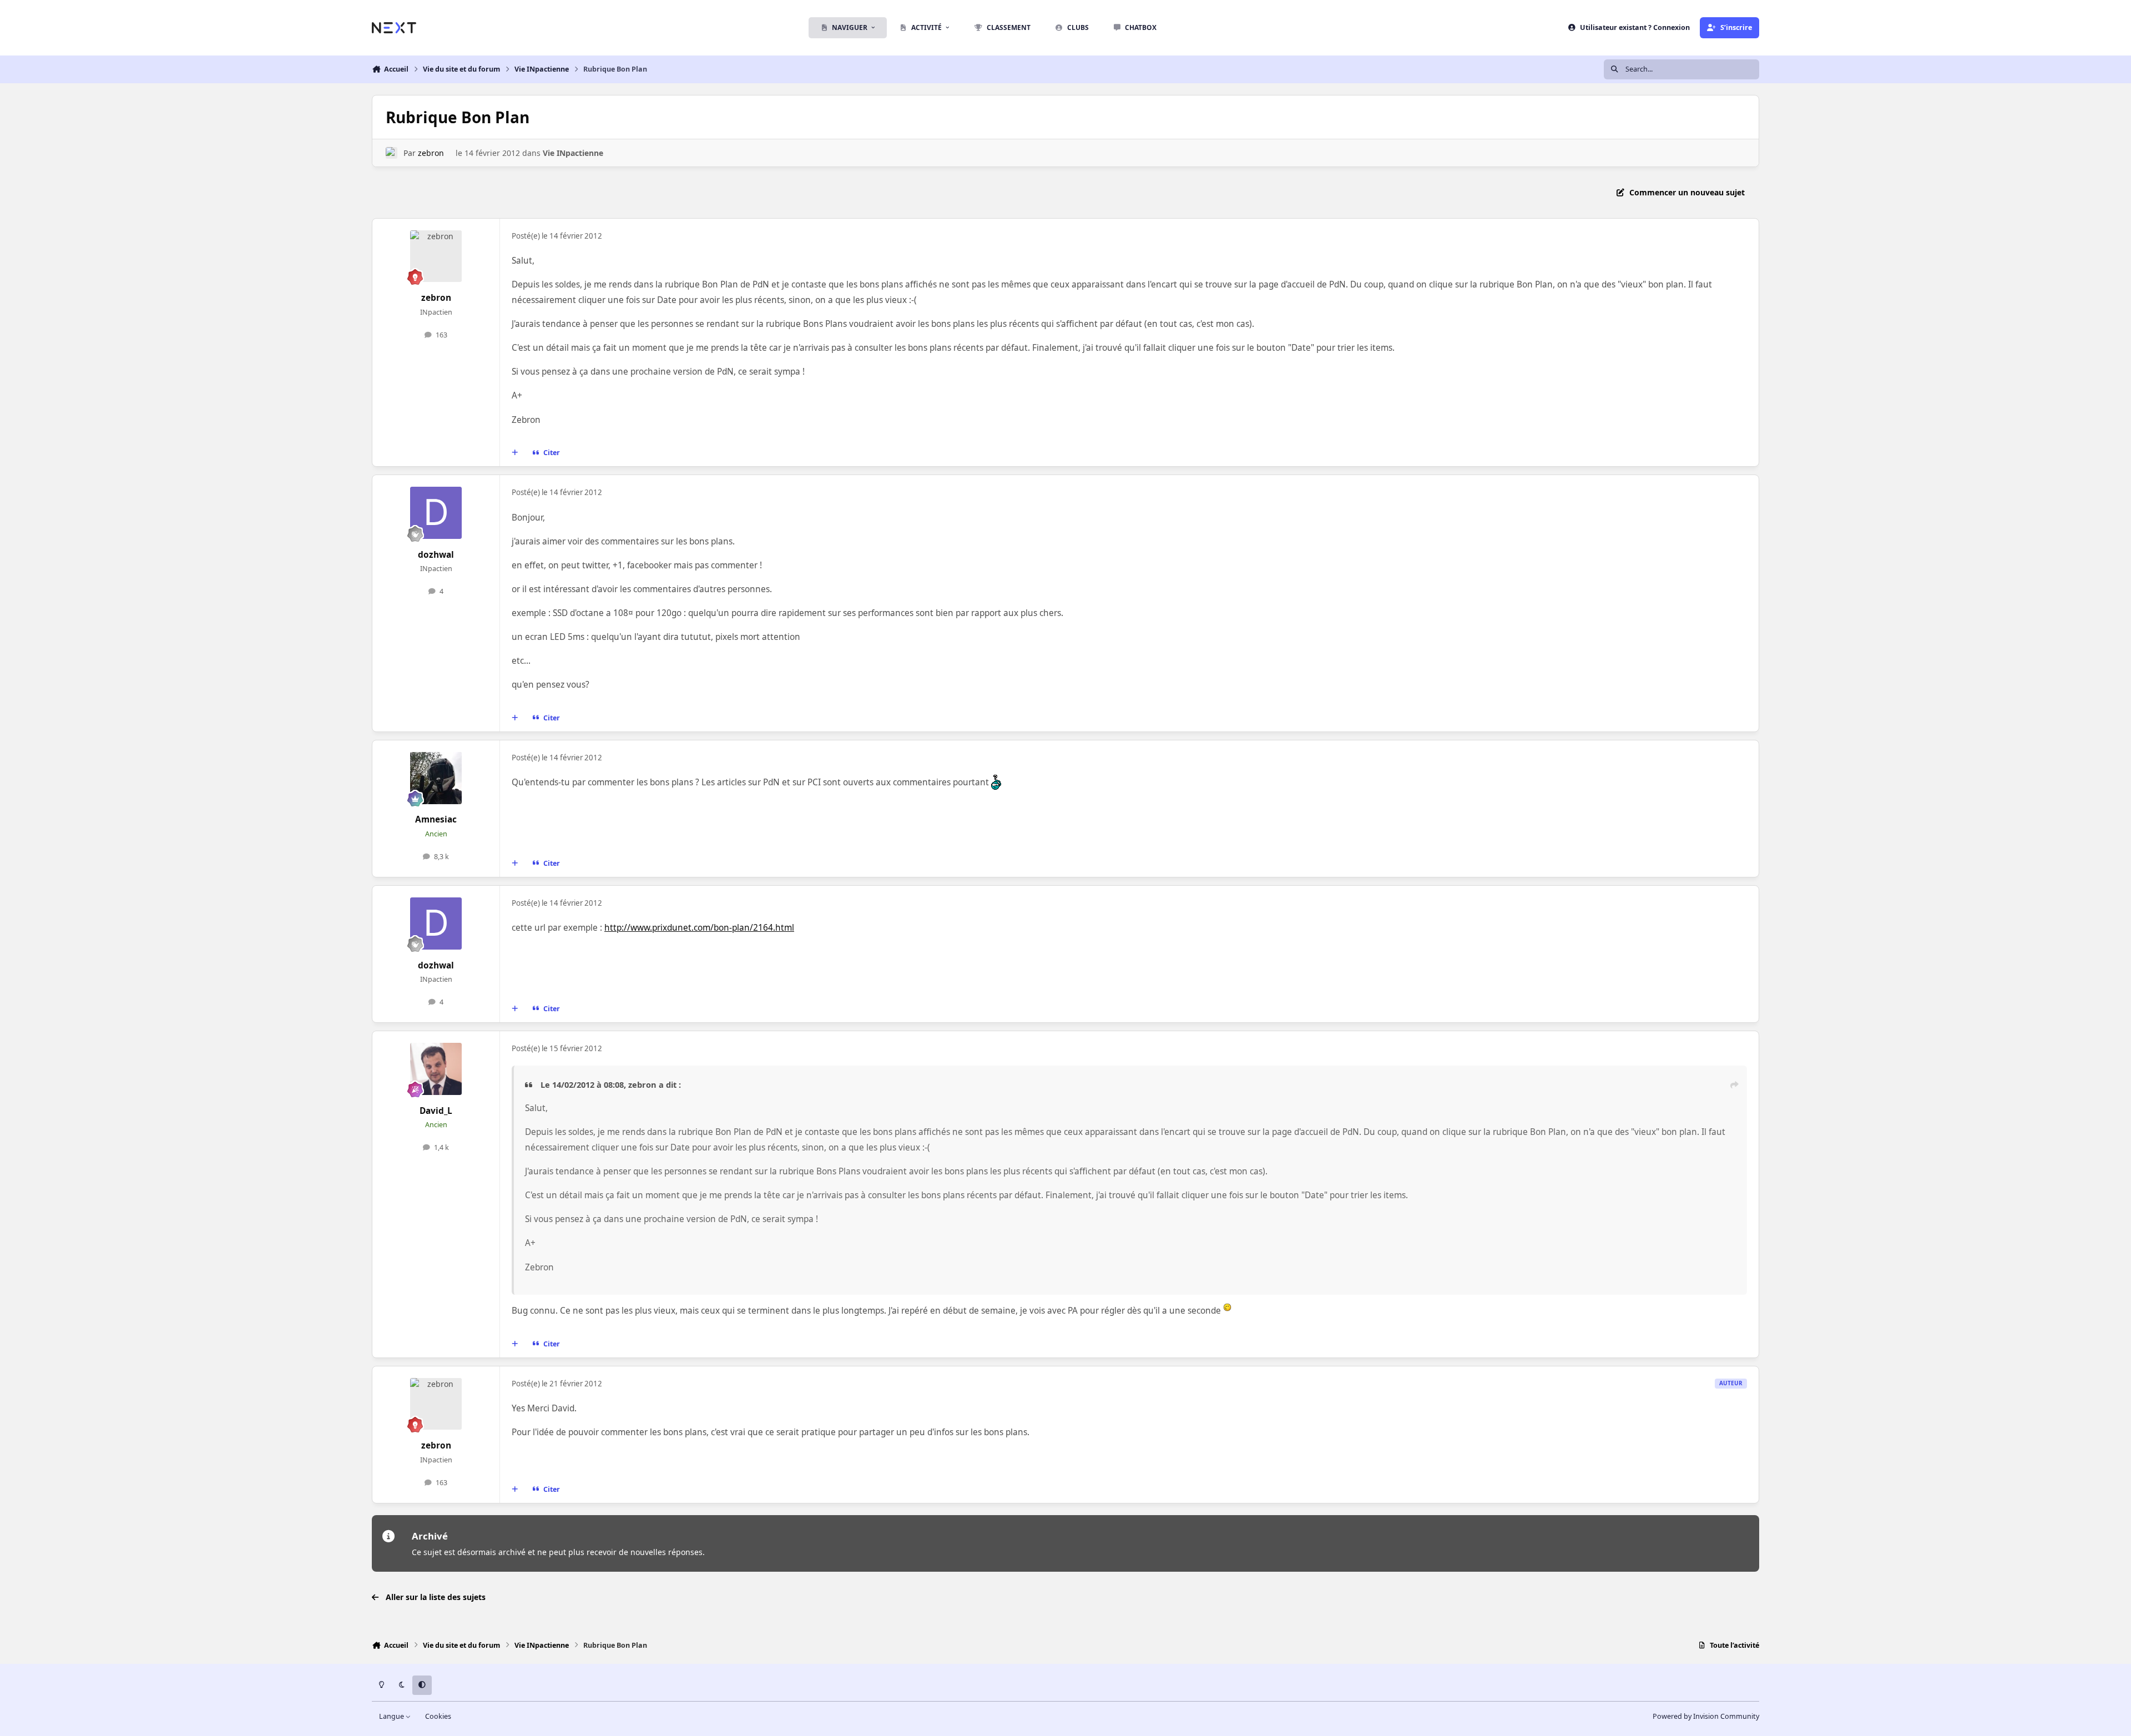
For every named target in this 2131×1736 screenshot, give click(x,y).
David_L (436, 1111)
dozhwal (436, 555)
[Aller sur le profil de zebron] (392, 153)
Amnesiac (436, 819)
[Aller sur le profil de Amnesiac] (436, 778)
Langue (392, 1716)
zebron (431, 153)
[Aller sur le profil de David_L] (436, 1069)
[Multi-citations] (515, 453)
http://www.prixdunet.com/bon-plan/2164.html (699, 928)
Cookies (438, 1716)
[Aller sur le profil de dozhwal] (436, 513)
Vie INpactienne (573, 153)
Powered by (1706, 1716)
